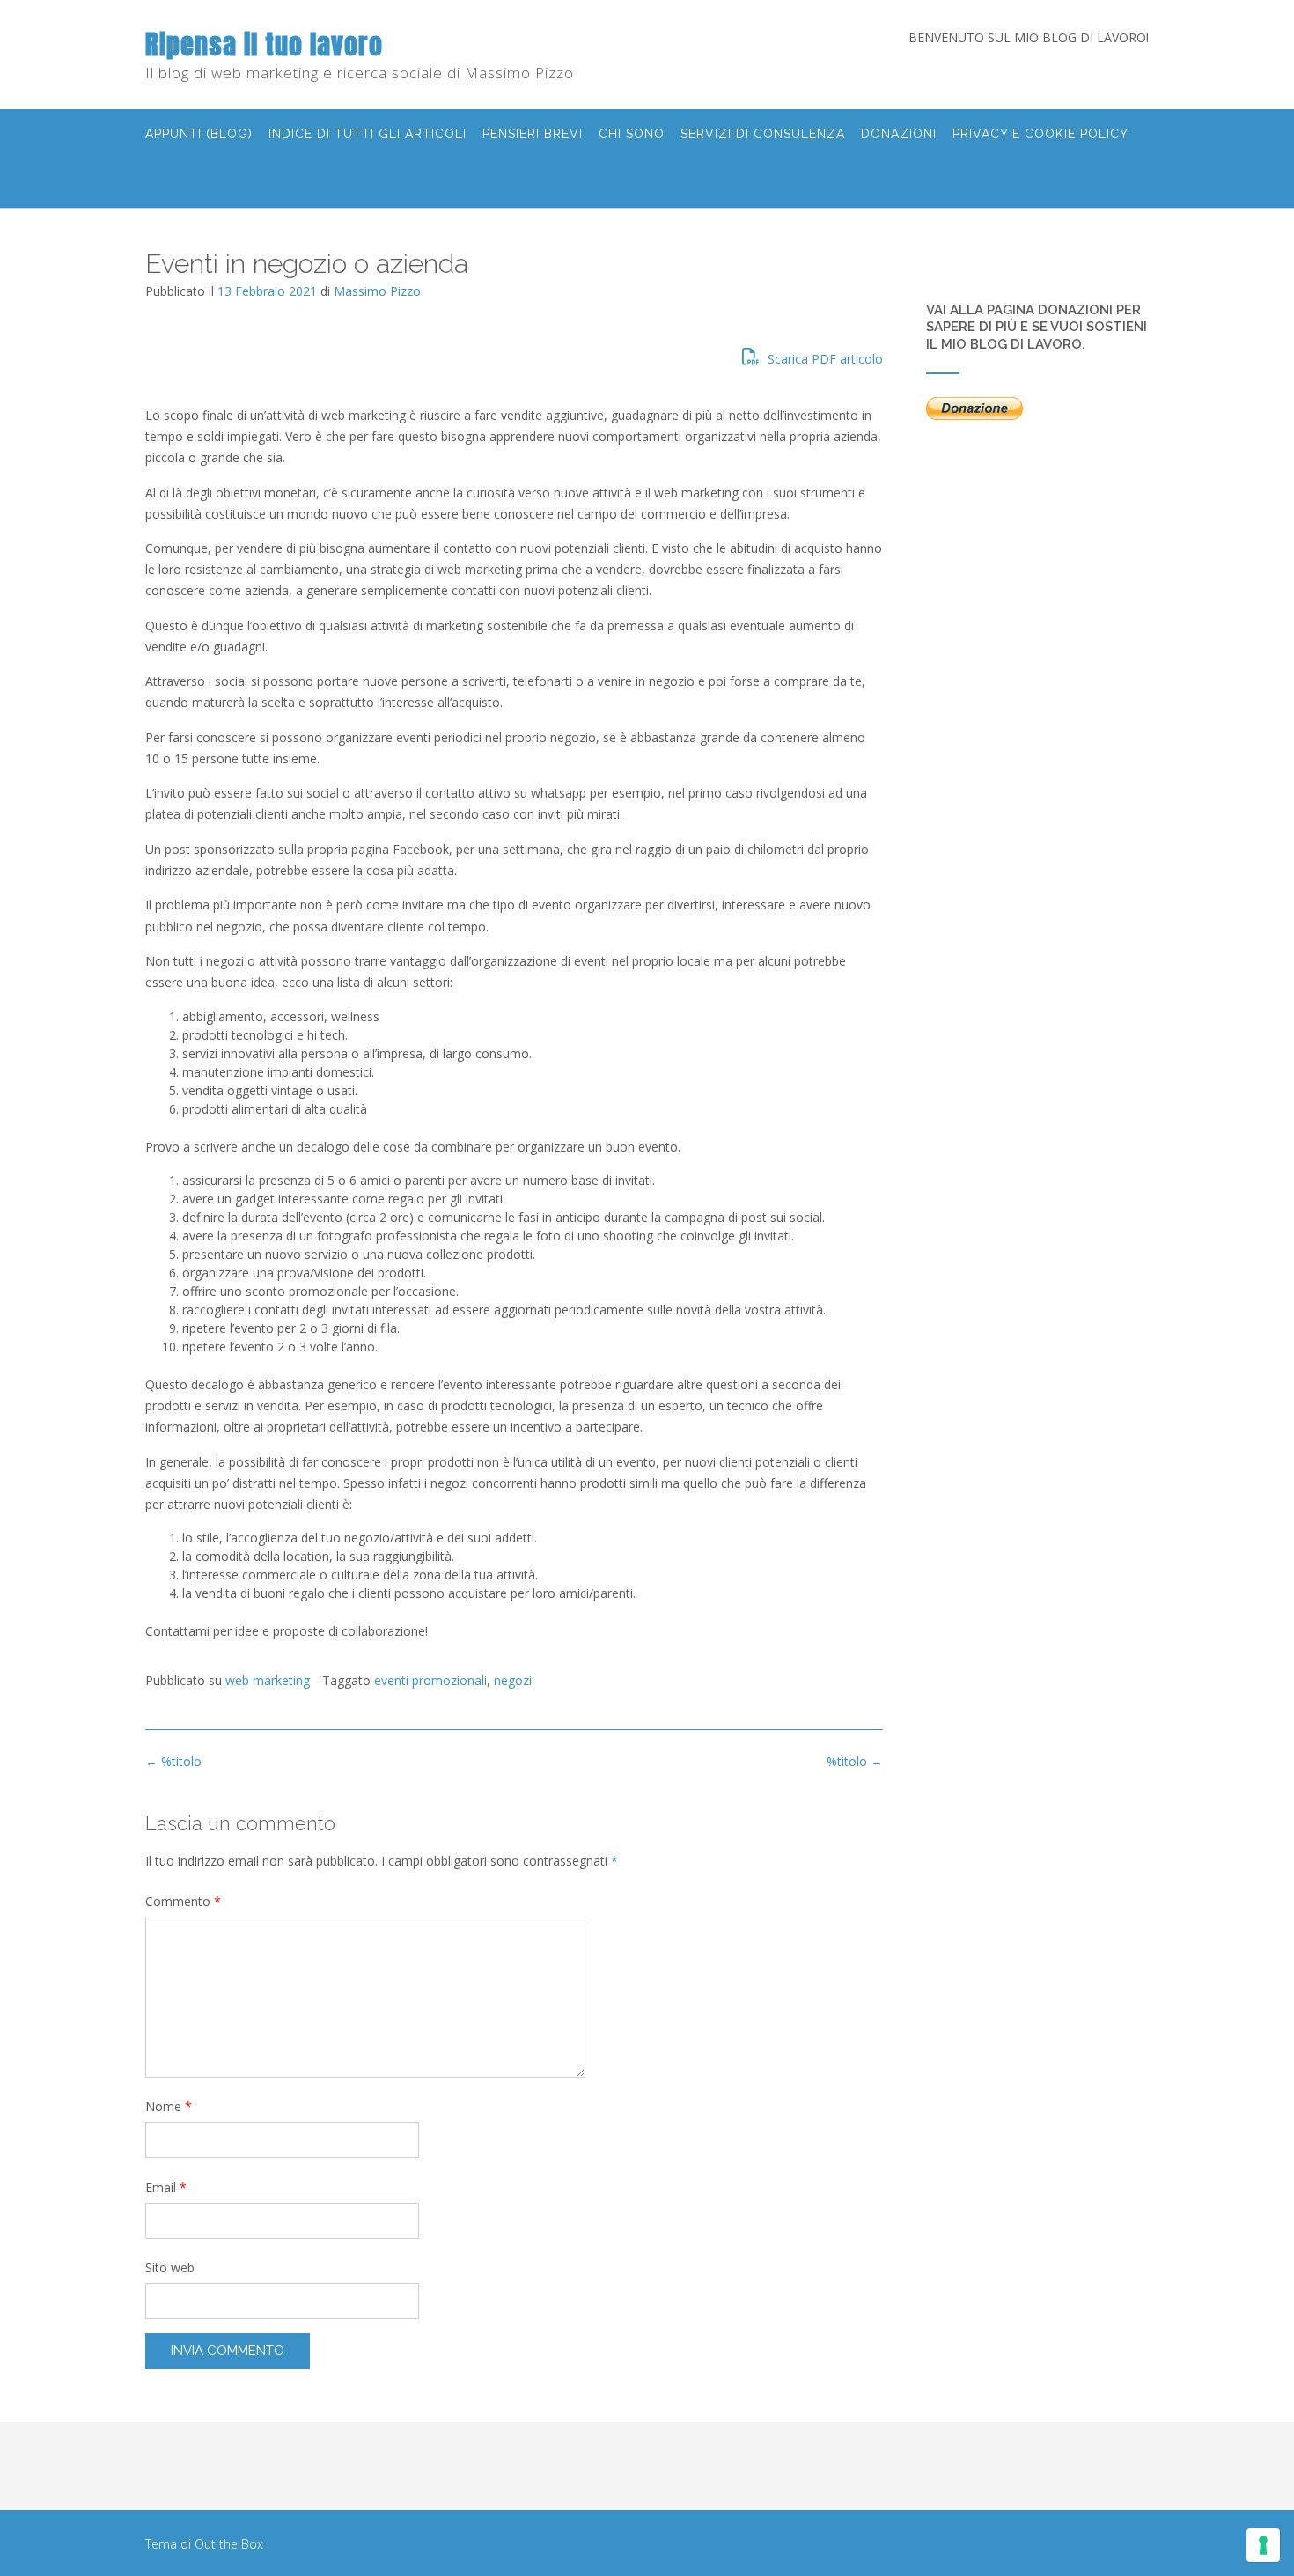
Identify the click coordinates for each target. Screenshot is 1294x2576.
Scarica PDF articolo (823, 359)
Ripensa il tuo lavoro (264, 44)
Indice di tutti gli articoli (368, 134)
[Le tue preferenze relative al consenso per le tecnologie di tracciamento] (1263, 2545)
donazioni (899, 134)
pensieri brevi (533, 134)
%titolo (855, 1761)
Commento (183, 1901)
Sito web (170, 2267)
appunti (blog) (199, 134)
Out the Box (229, 2544)
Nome (169, 2106)
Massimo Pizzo (377, 291)
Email (166, 2187)
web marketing (268, 1680)
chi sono (632, 134)
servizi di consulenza (763, 134)
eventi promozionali (430, 1680)
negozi (513, 1680)
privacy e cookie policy (1040, 134)
